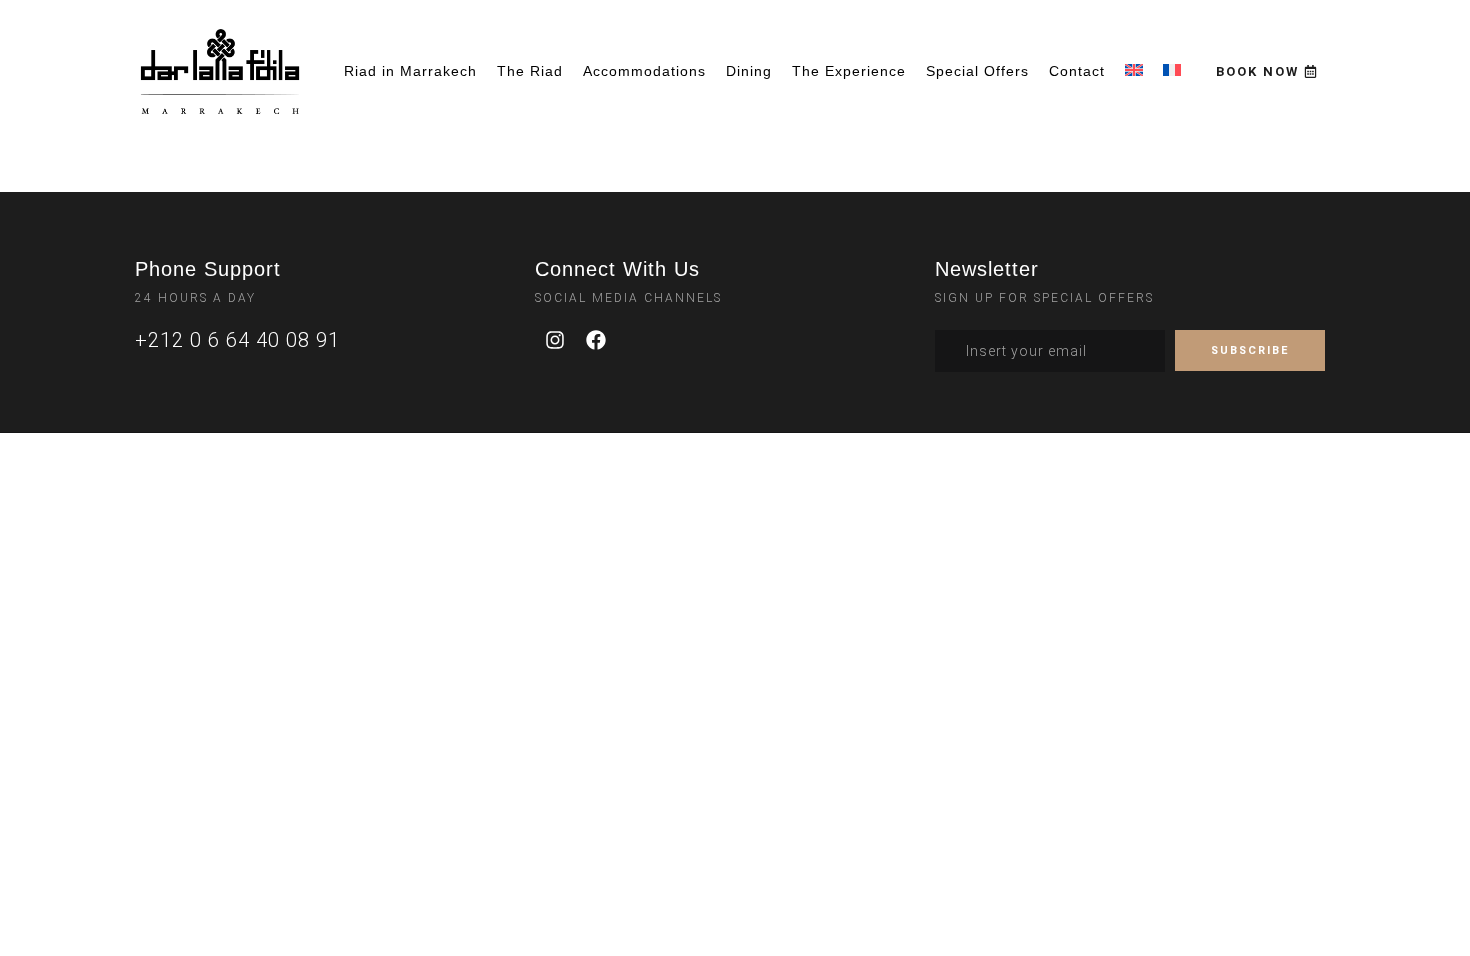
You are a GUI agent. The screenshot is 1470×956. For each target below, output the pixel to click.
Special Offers (977, 71)
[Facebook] (596, 340)
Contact (1077, 71)
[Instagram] (555, 340)
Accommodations (644, 71)
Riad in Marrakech (410, 71)
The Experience (849, 71)
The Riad (530, 71)
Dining (749, 71)
